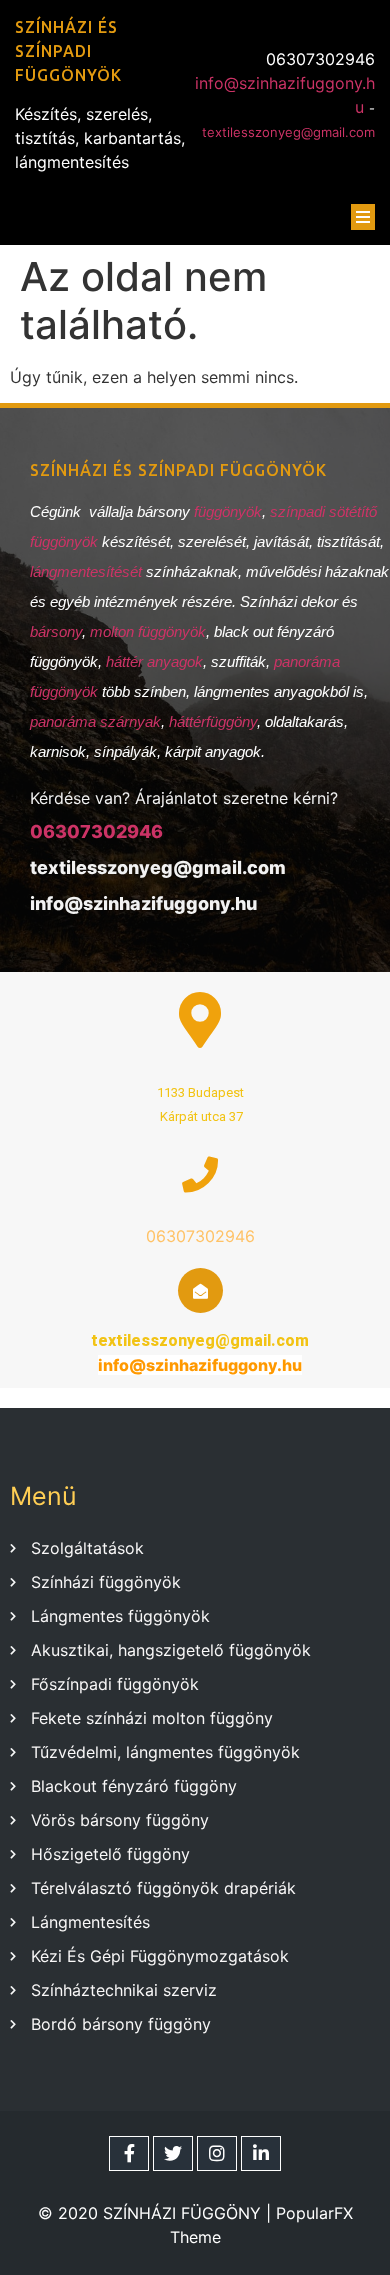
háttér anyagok (154, 661)
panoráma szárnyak (95, 721)
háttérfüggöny (213, 721)
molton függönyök (148, 631)
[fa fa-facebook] (129, 2153)
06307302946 (96, 831)
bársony (56, 631)
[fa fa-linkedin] (261, 2153)
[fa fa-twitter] (173, 2153)
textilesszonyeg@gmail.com (288, 132)
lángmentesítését (88, 571)
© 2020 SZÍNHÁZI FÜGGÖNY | (157, 2213)
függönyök (228, 511)
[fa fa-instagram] (217, 2153)
